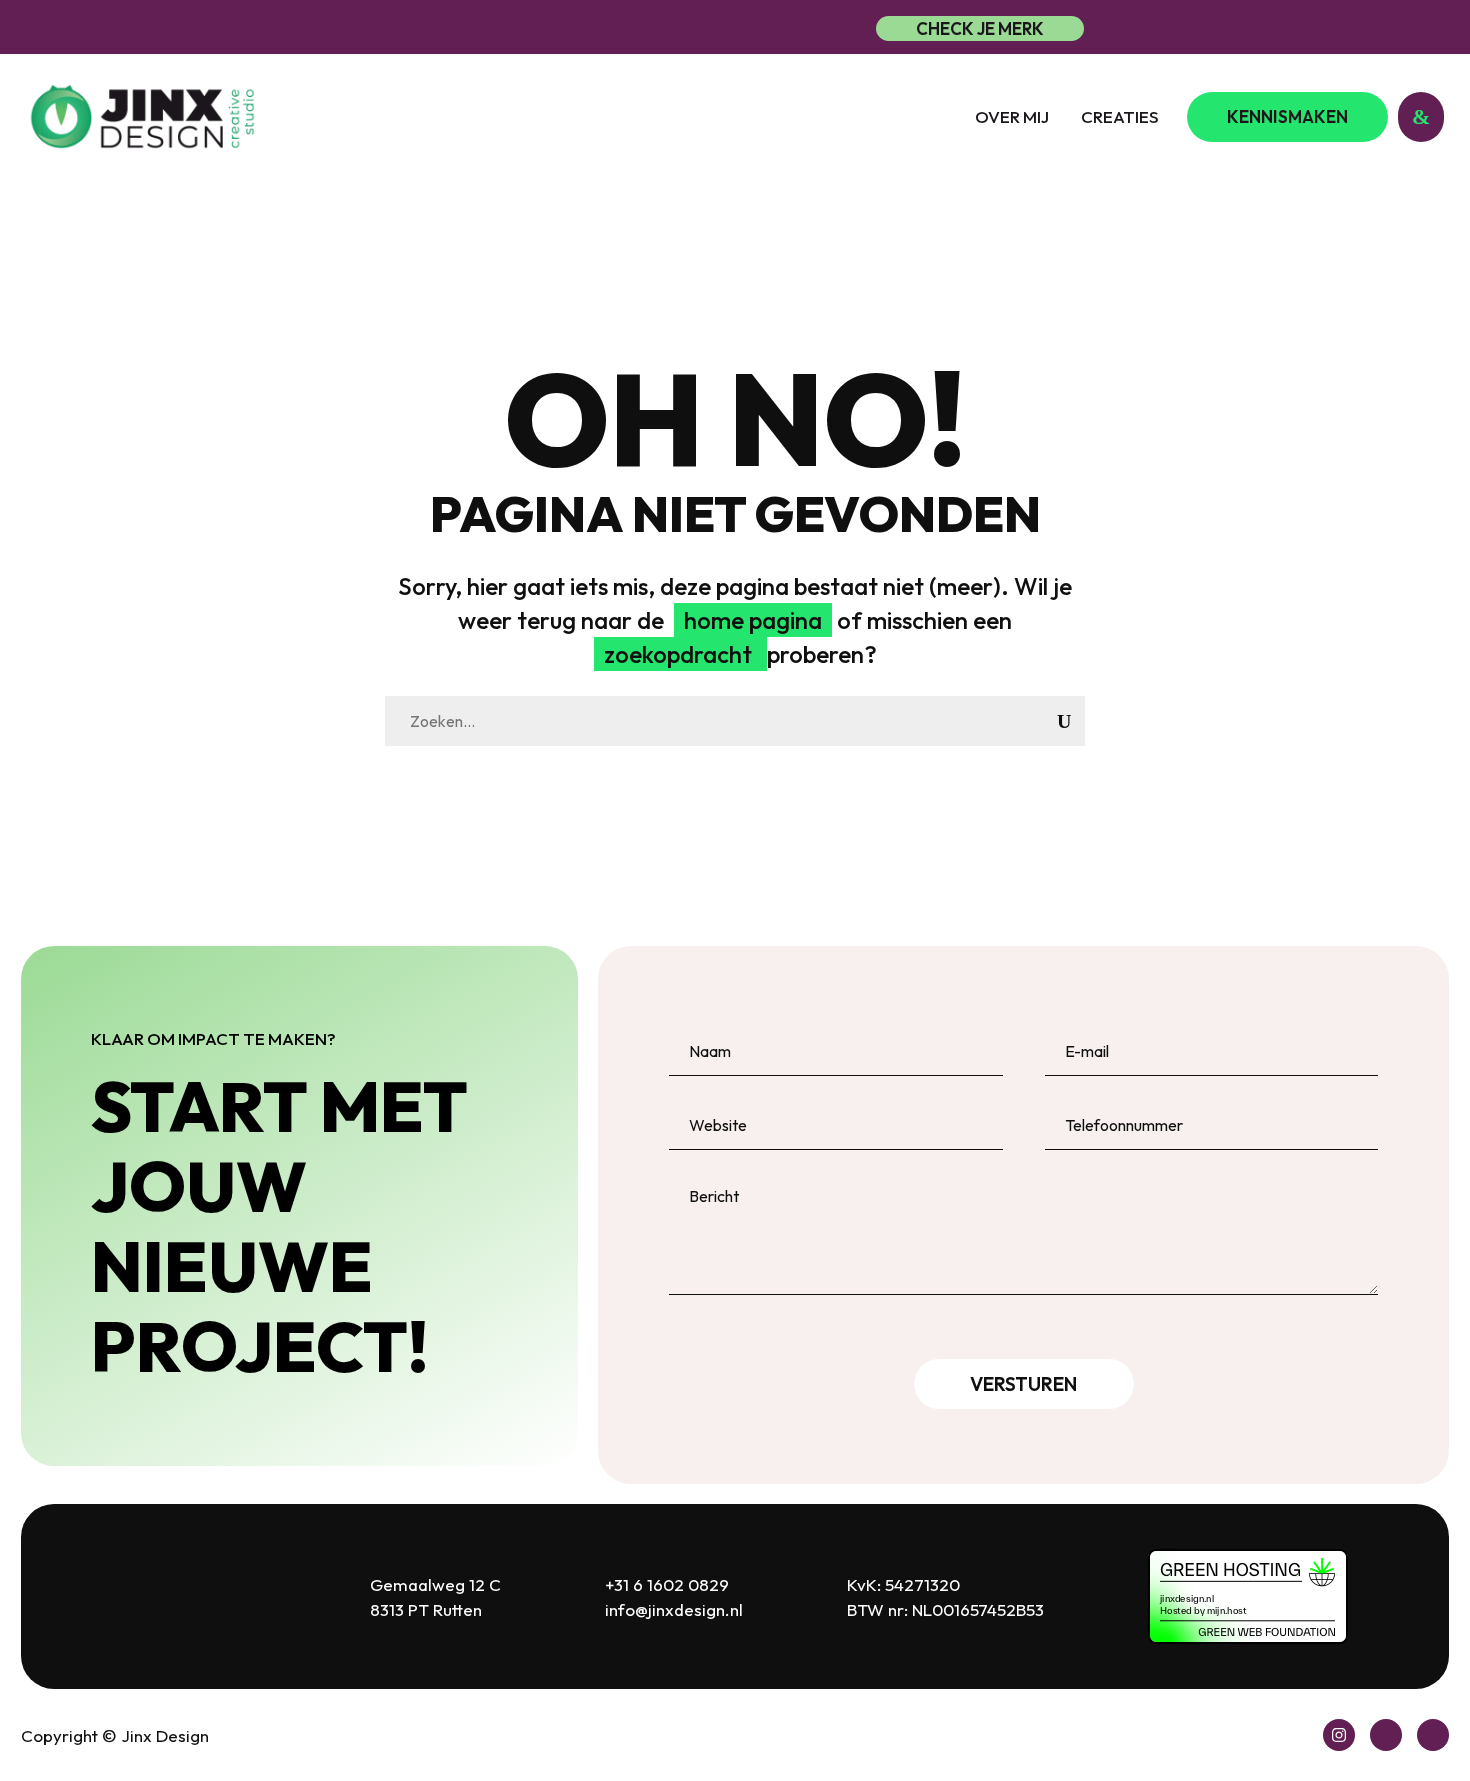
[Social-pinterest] (1386, 1735)
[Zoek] (1064, 721)
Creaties (1120, 116)
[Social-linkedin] (1433, 1735)
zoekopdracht (680, 654)
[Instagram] (1339, 1735)
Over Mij (1012, 116)
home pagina (753, 620)
